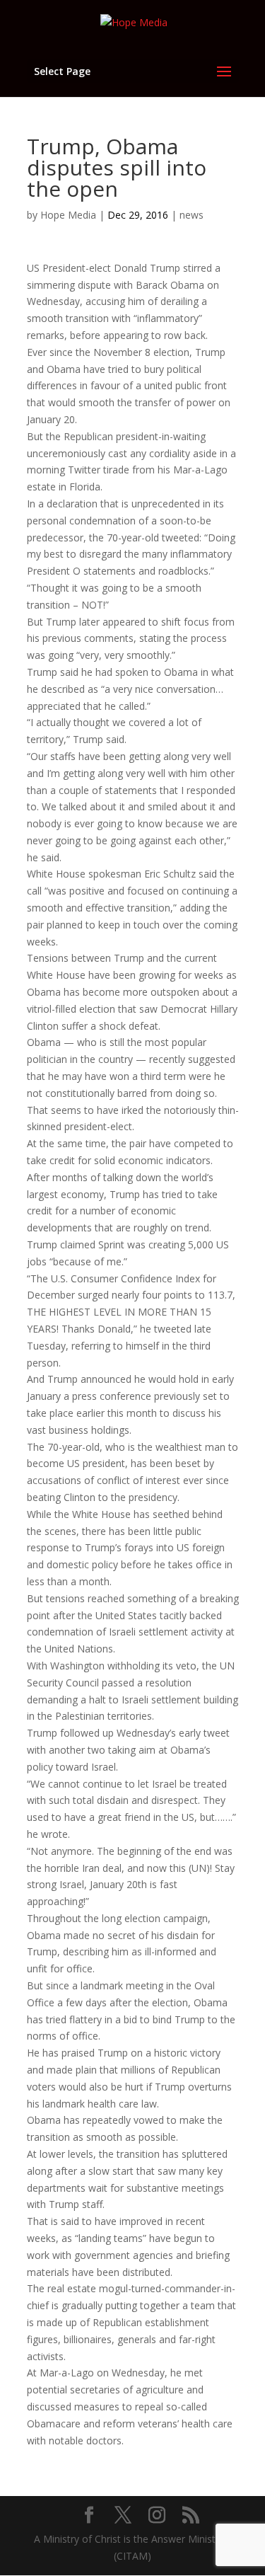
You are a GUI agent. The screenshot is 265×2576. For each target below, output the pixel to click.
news (192, 215)
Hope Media (68, 215)
